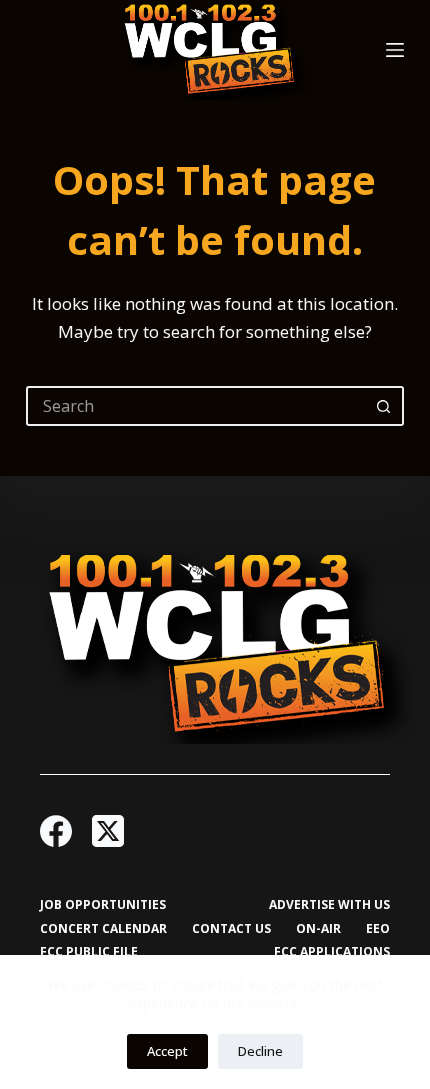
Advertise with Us (329, 905)
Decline (260, 1051)
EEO (378, 929)
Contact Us (231, 929)
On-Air (318, 929)
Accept (167, 1051)
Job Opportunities (103, 905)
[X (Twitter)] (108, 831)
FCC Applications (332, 952)
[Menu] (395, 50)
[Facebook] (56, 831)
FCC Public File (89, 952)
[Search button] (384, 406)
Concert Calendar (103, 929)
